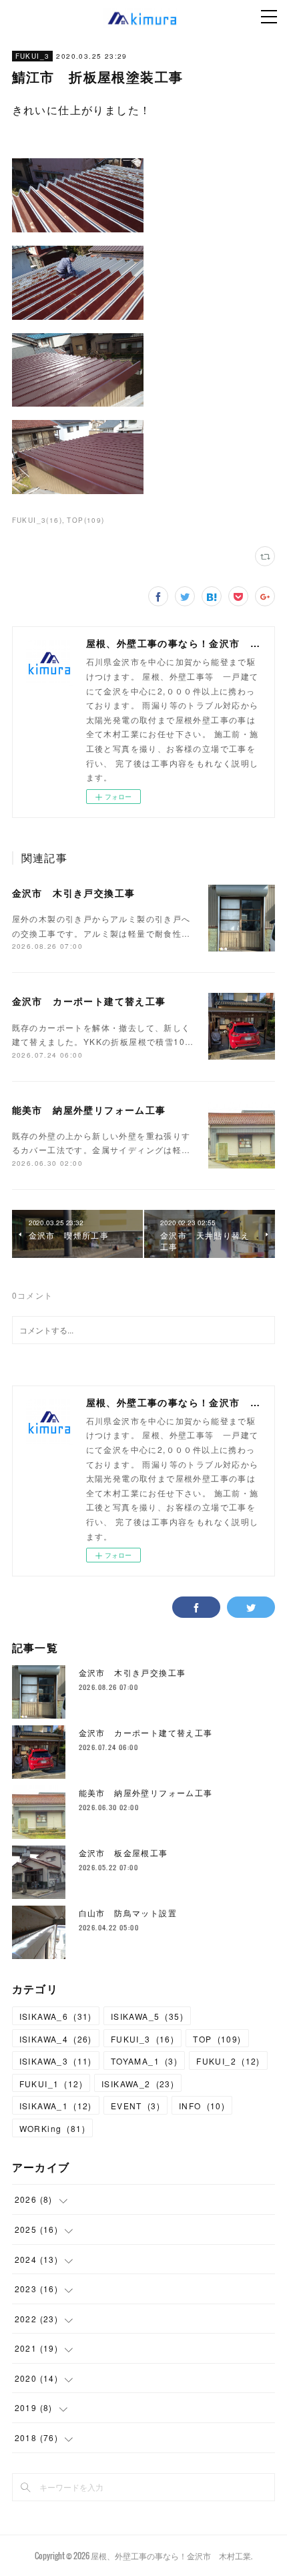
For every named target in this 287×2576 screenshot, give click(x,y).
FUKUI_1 (51, 2084)
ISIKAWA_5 (147, 2016)
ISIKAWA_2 (138, 2084)
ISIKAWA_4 (56, 2039)
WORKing (52, 2128)
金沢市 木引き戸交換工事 (74, 893)
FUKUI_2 (228, 2061)
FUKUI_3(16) (37, 520)
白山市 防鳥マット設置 (128, 1913)
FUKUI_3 (33, 56)
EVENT (135, 2106)
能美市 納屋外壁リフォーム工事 (89, 1110)
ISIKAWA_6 (56, 2016)
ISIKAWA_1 (56, 2106)
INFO (202, 2106)
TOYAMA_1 (144, 2061)
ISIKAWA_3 (56, 2061)
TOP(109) (85, 520)
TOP (217, 2039)
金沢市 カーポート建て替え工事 (89, 1001)
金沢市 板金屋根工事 (123, 1853)
